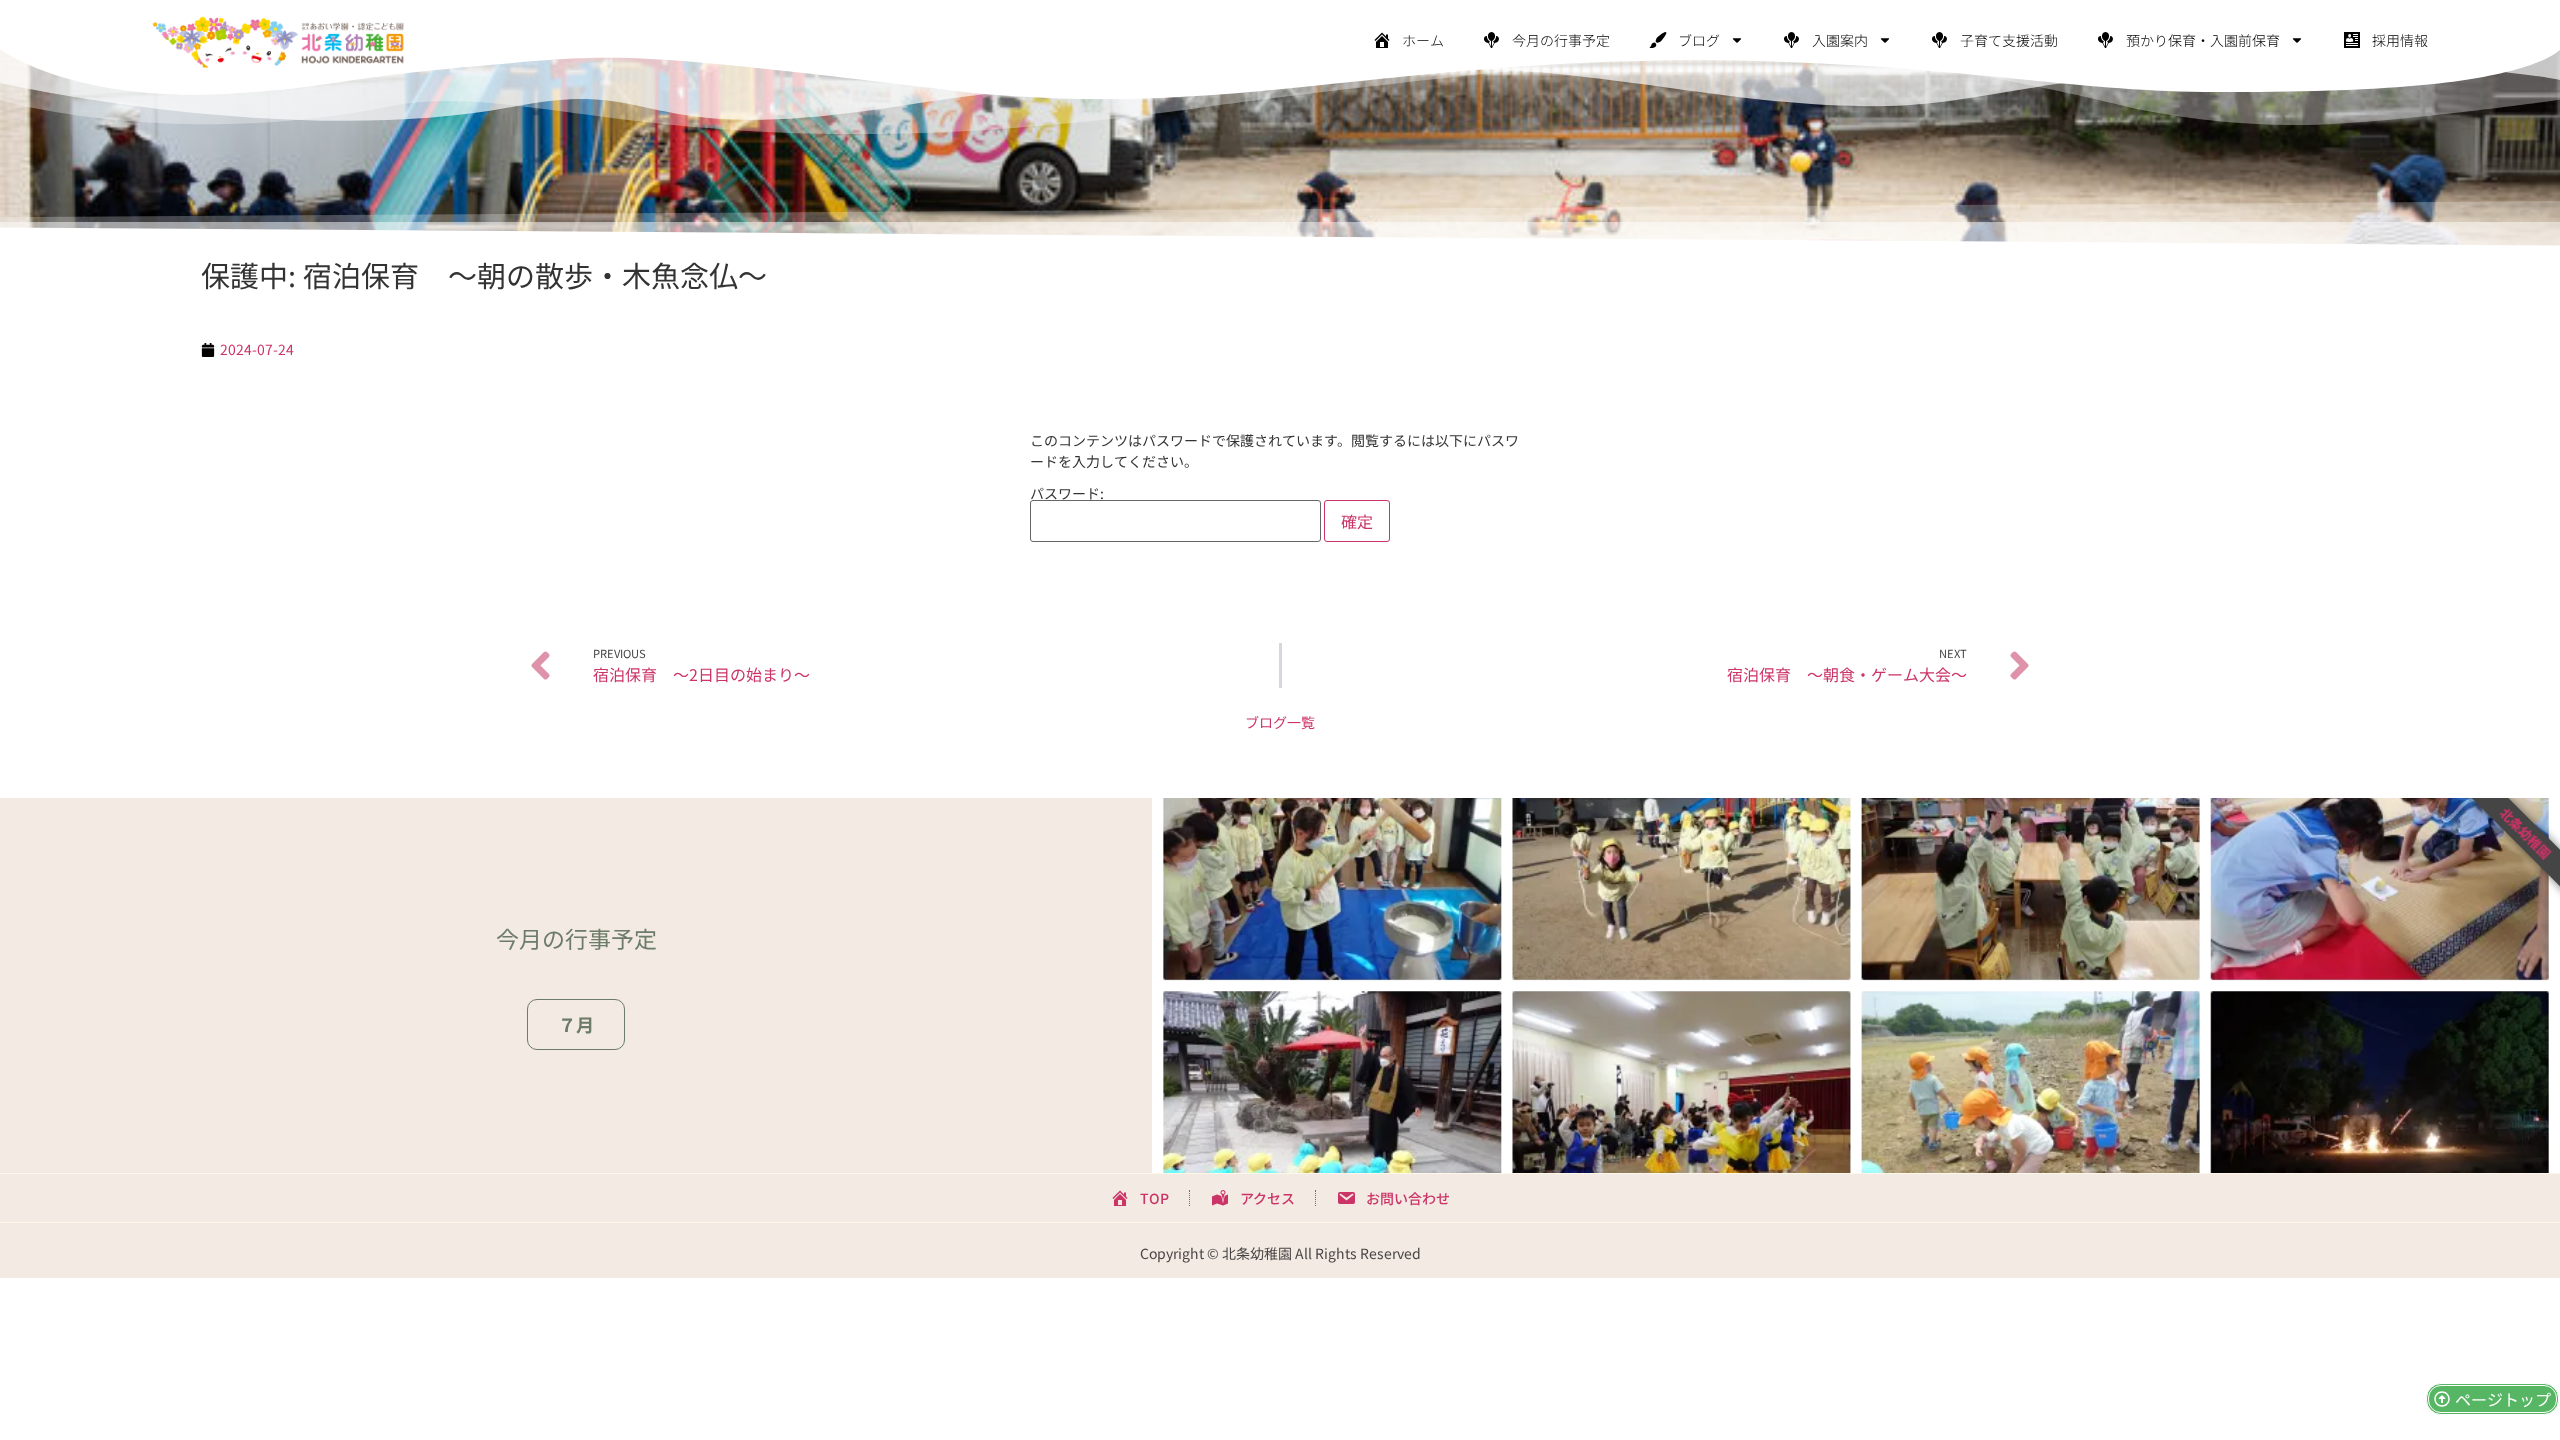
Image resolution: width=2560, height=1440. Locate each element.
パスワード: (1067, 494)
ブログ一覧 (1280, 722)
